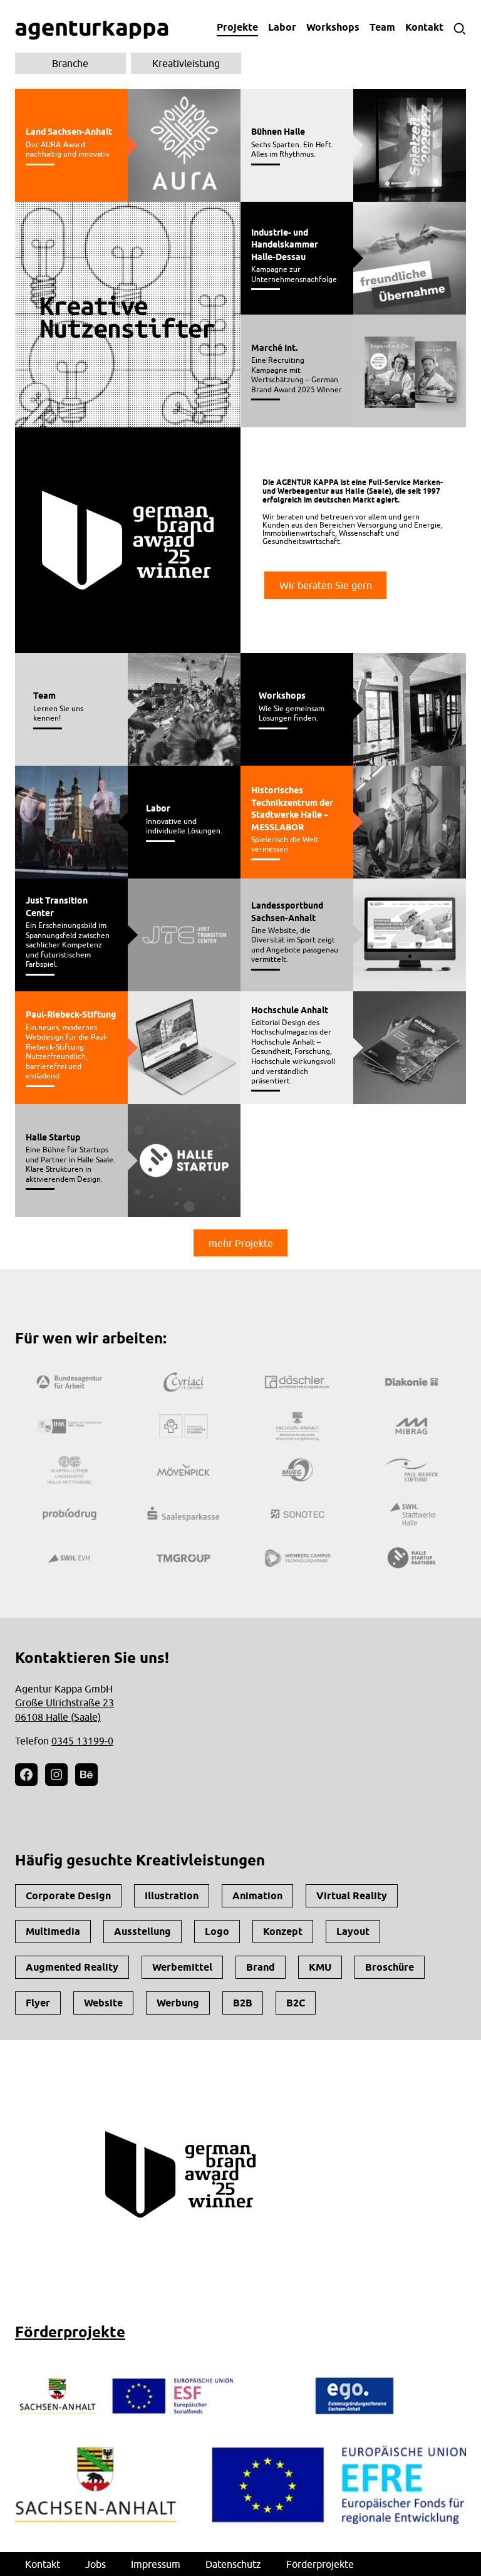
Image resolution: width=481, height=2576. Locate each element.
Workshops (333, 27)
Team (382, 27)
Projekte (237, 27)
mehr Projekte (241, 1243)
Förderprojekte (70, 2332)
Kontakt (424, 27)
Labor (282, 27)
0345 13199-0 (82, 1741)
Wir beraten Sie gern (326, 585)
